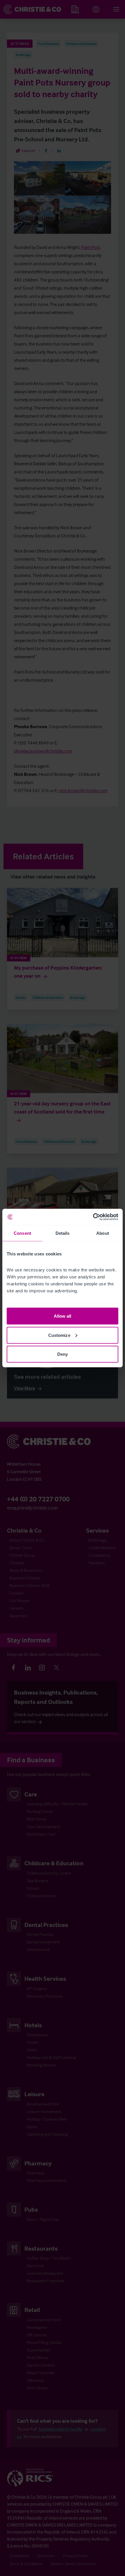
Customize (59, 1335)
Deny (63, 1354)
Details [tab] (63, 1233)
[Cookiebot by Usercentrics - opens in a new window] (93, 1217)
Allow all (63, 1316)
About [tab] (103, 1233)
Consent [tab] (22, 1233)
